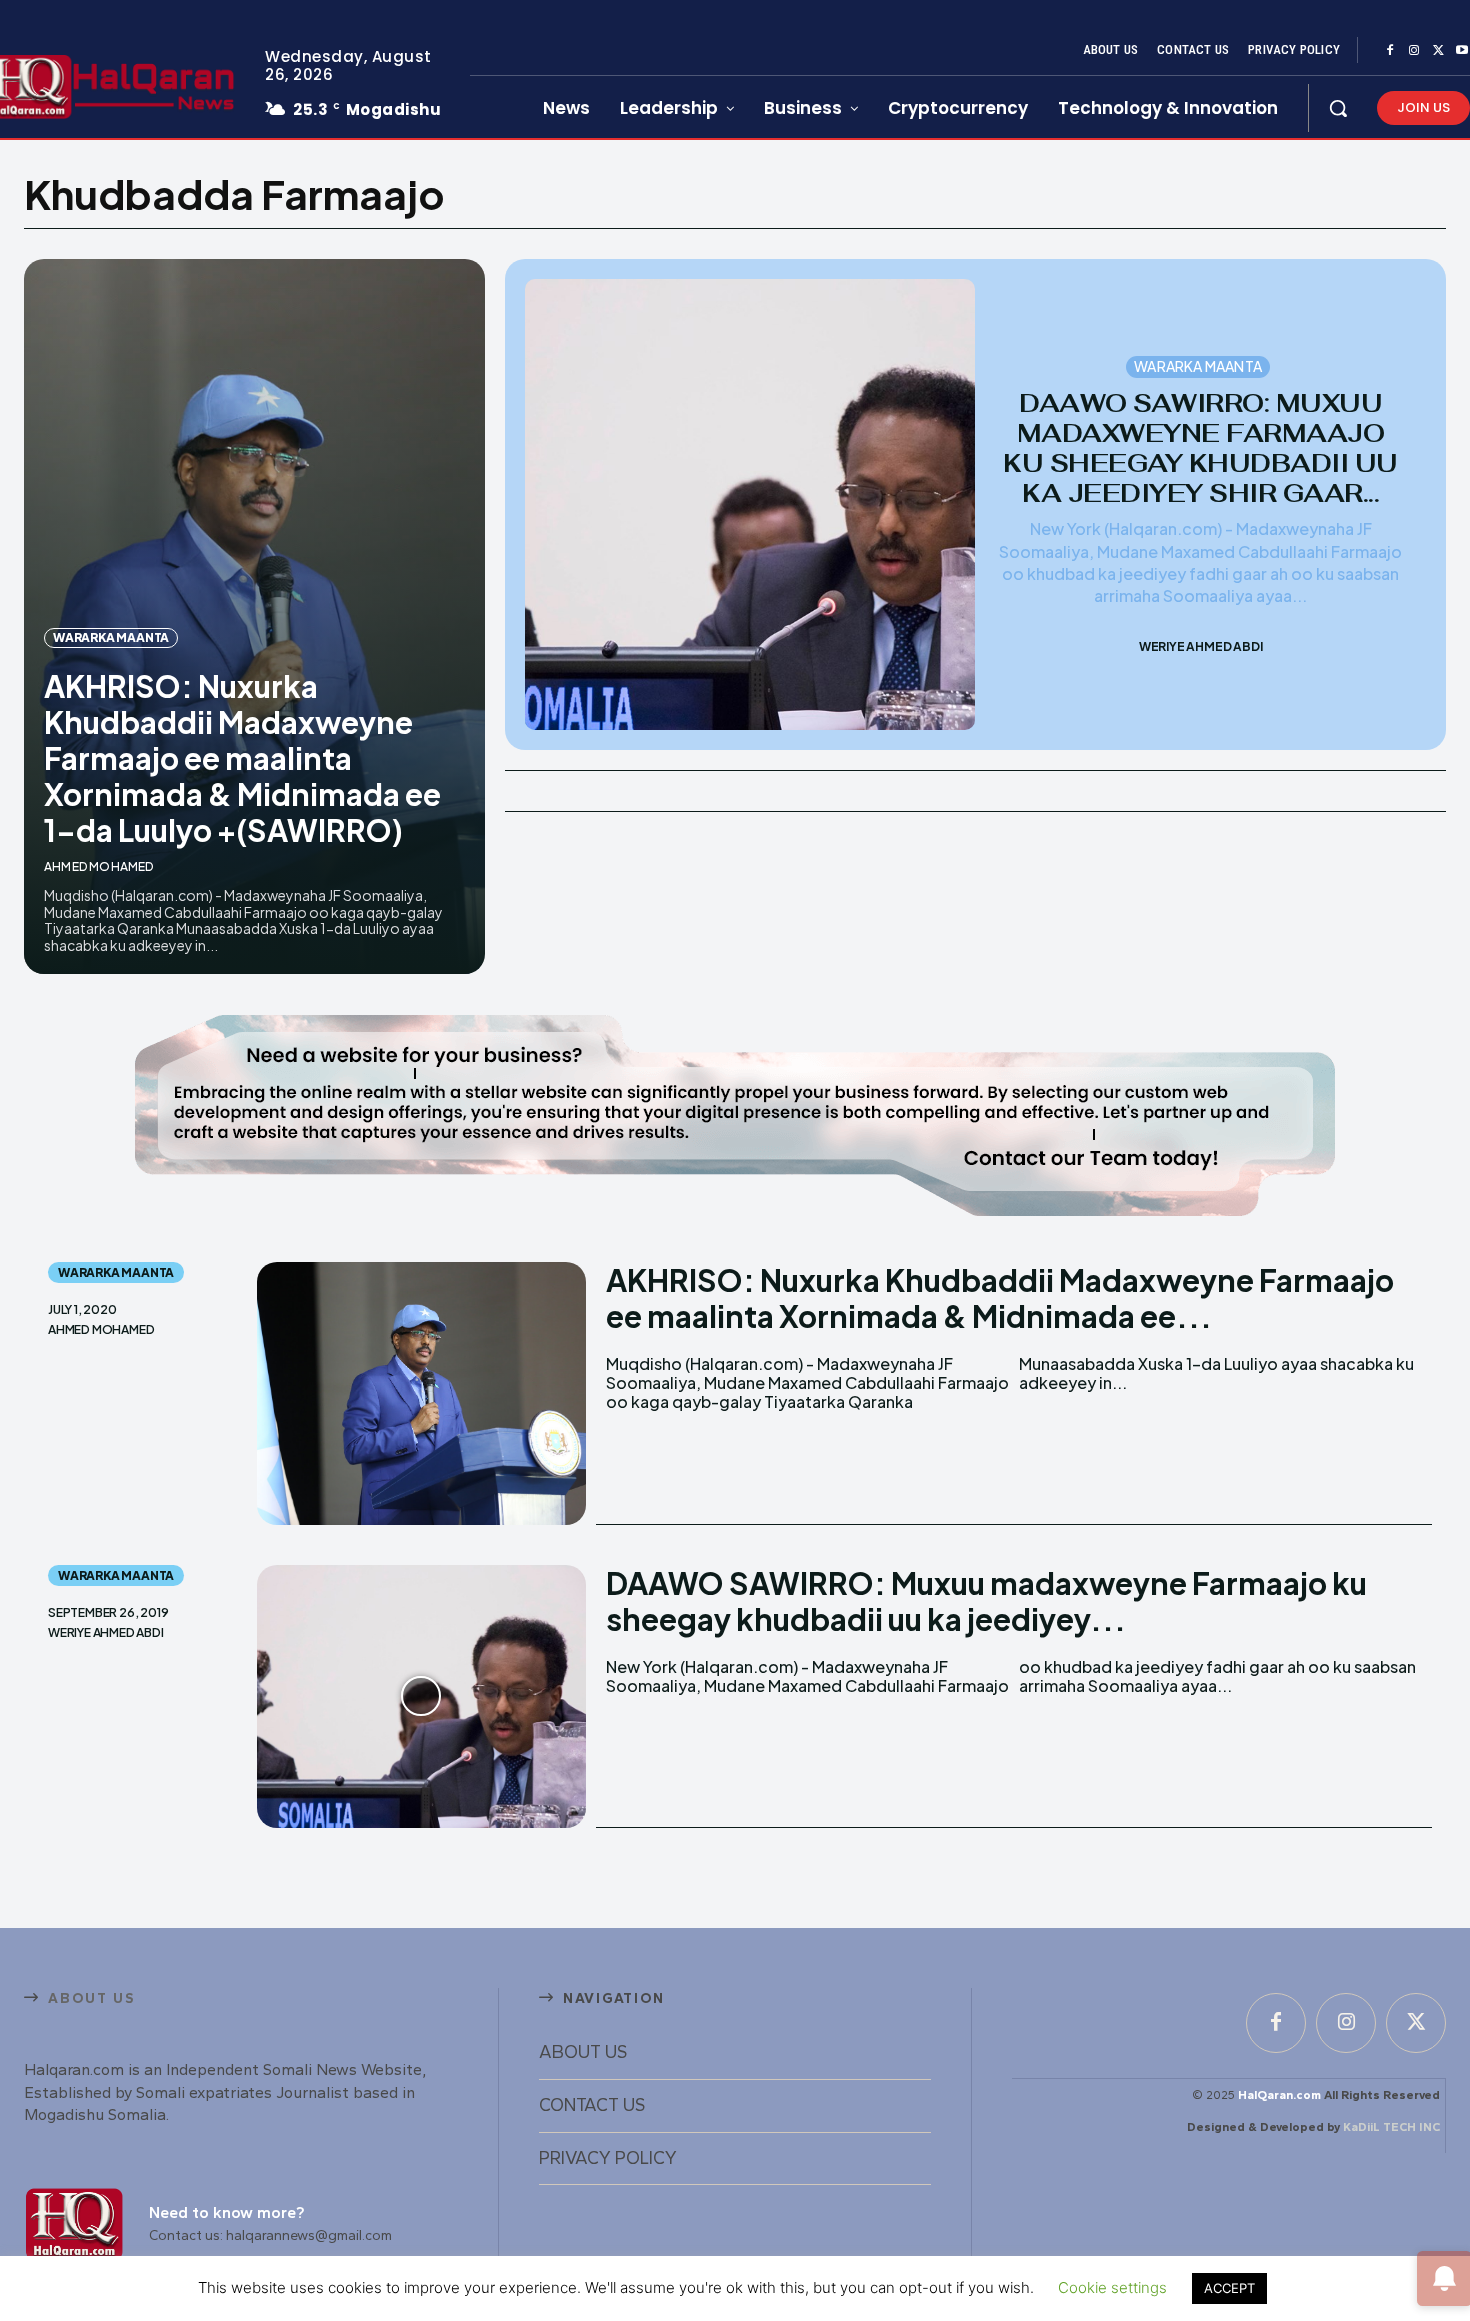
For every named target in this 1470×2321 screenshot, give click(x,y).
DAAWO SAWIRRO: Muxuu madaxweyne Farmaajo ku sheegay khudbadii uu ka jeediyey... (986, 1601)
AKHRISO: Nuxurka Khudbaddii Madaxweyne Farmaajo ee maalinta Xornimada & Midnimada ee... (1000, 1298)
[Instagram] (1414, 51)
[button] (1338, 108)
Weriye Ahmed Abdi (1201, 646)
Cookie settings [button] (1112, 2287)
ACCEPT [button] (1229, 2288)
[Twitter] (1438, 51)
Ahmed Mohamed (99, 866)
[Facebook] (1390, 51)
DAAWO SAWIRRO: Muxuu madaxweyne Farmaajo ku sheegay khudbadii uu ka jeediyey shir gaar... (1200, 448)
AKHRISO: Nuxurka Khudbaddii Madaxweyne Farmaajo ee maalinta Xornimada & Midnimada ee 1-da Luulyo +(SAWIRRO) (242, 758)
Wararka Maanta (111, 637)
